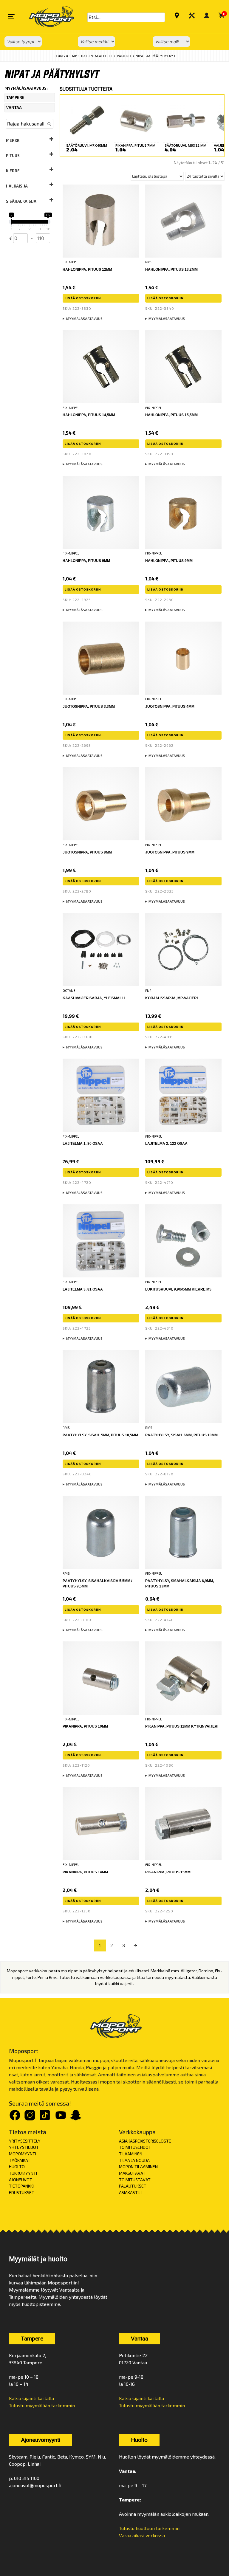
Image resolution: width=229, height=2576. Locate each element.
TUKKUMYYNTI (23, 2173)
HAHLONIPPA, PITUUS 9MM (169, 561)
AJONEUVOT (21, 2180)
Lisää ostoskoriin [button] (83, 298)
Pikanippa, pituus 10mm (85, 1726)
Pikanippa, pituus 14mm (85, 1872)
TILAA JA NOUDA (134, 2160)
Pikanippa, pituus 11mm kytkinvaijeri (182, 1726)
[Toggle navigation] (11, 16)
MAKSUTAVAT (132, 2173)
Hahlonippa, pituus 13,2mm (171, 269)
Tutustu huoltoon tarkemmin (149, 2528)
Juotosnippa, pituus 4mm (170, 707)
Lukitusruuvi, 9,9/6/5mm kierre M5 (178, 1289)
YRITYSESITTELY (25, 2141)
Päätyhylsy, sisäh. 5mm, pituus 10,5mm (100, 1435)
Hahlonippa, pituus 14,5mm (89, 415)
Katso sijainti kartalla (31, 2398)
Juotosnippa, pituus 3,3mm (89, 707)
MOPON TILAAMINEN (138, 2167)
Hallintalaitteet (97, 56)
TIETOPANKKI (21, 2186)
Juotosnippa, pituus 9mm (170, 852)
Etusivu (61, 56)
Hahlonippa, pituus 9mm (86, 561)
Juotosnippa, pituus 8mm (87, 852)
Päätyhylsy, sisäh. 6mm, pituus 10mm (181, 1435)
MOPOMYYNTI (23, 2154)
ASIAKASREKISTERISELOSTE (145, 2141)
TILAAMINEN (131, 2154)
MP (75, 56)
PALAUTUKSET (133, 2186)
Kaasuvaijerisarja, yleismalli (94, 998)
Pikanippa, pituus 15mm (168, 1872)
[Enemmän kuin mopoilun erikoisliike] (47, 16)
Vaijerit (124, 56)
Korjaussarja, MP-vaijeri (171, 998)
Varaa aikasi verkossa (142, 2535)
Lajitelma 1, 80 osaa (83, 1144)
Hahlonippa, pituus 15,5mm (171, 415)
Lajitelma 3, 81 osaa (83, 1289)
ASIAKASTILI (130, 2192)
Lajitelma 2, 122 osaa (166, 1144)
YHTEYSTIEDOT (24, 2147)
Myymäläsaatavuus (84, 319)
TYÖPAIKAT (20, 2160)
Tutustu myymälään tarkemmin (42, 2405)
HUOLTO (17, 2167)
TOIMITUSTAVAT (135, 2180)
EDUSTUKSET (22, 2192)
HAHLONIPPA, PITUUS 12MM (87, 269)
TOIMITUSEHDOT (135, 2147)
